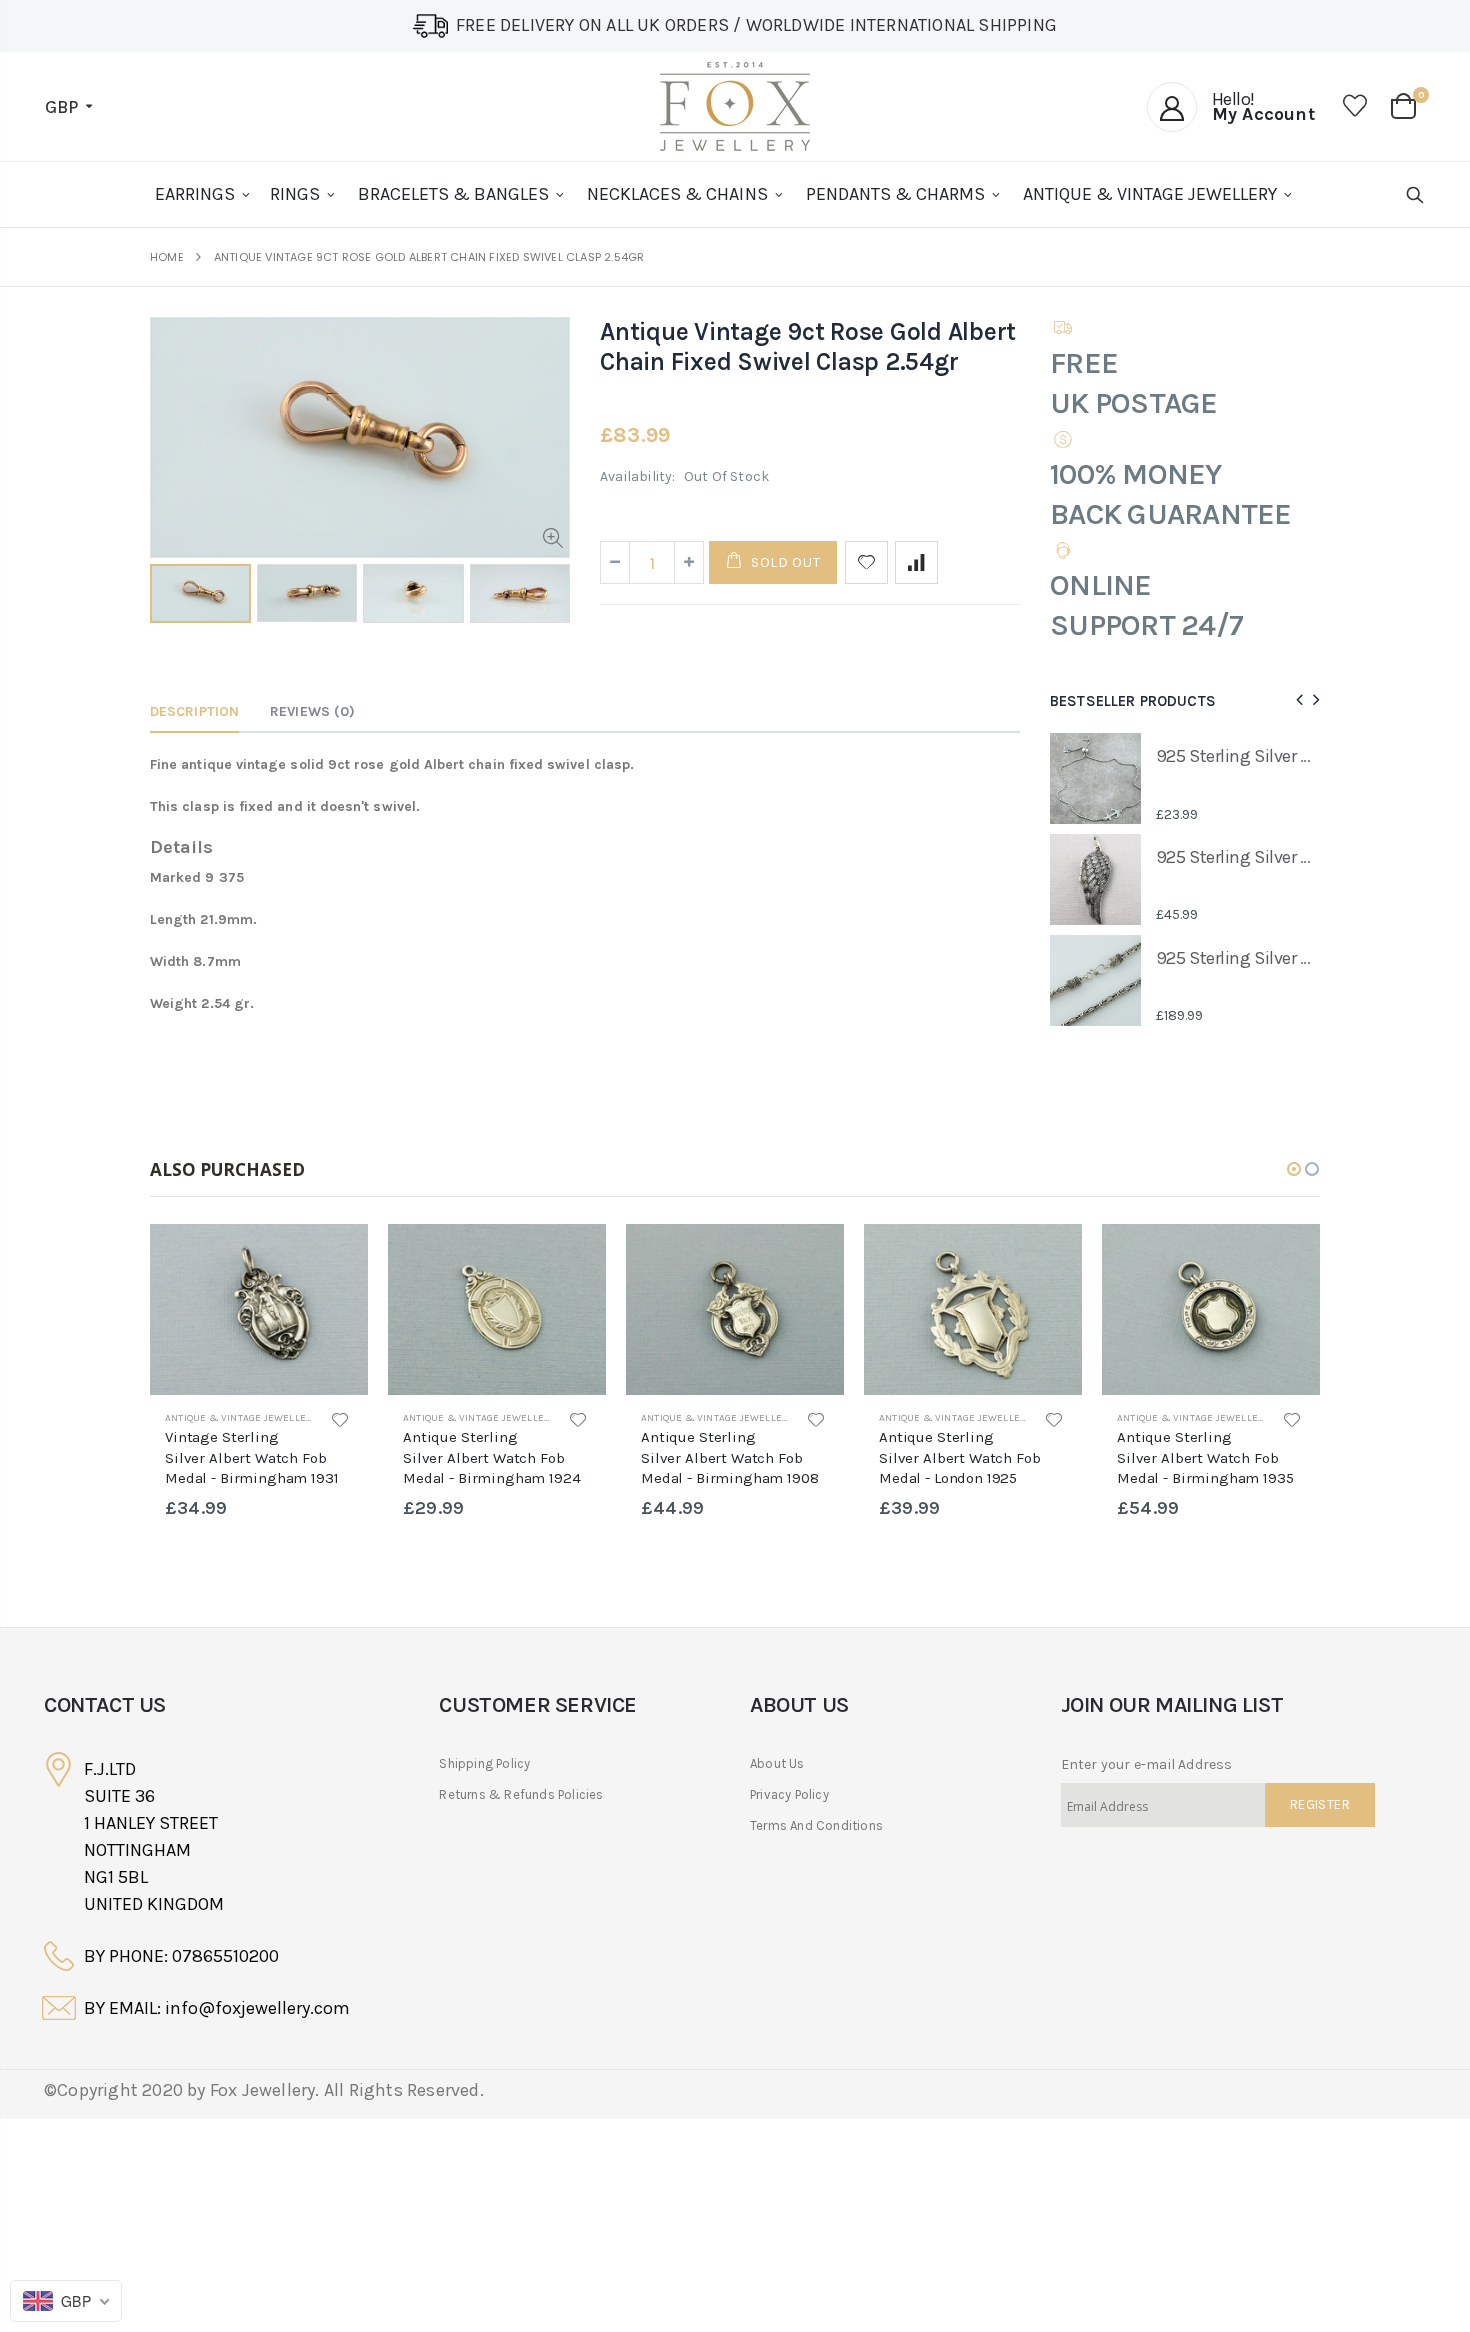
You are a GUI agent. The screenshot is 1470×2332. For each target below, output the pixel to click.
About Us (777, 1763)
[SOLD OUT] (335, 1257)
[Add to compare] (916, 562)
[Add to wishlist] (866, 562)
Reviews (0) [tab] (312, 711)
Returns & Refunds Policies (521, 1794)
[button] (1294, 1169)
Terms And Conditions (816, 1825)
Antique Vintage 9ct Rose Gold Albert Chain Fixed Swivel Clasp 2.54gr (808, 346)
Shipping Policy (484, 1763)
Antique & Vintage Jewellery (241, 1418)
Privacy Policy (789, 1794)
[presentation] (1296, 700)
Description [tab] (194, 711)
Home (167, 257)
